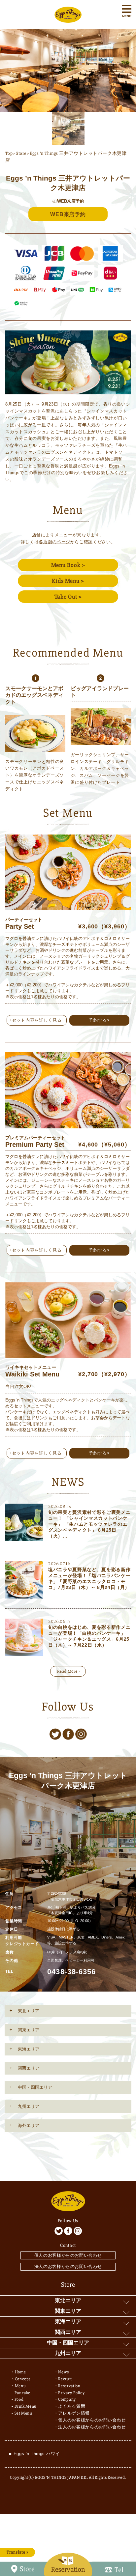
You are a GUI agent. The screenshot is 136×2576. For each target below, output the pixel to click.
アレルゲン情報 (74, 2413)
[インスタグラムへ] (81, 1734)
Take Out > (68, 597)
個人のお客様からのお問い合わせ (68, 2255)
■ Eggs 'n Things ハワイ (34, 2454)
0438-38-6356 (71, 1972)
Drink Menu (26, 2406)
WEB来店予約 (68, 214)
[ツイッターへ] (55, 1734)
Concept (23, 2379)
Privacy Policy (71, 2393)
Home (20, 2372)
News (64, 2372)
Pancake (23, 2393)
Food (19, 2399)
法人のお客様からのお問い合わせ (68, 2266)
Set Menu (23, 2413)
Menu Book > (68, 565)
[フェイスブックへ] (68, 1734)
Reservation (69, 2386)
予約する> (99, 1020)
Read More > (69, 1671)
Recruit (65, 2379)
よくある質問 (72, 2406)
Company (67, 2399)
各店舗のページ (54, 542)
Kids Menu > (68, 581)
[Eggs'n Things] (68, 19)
